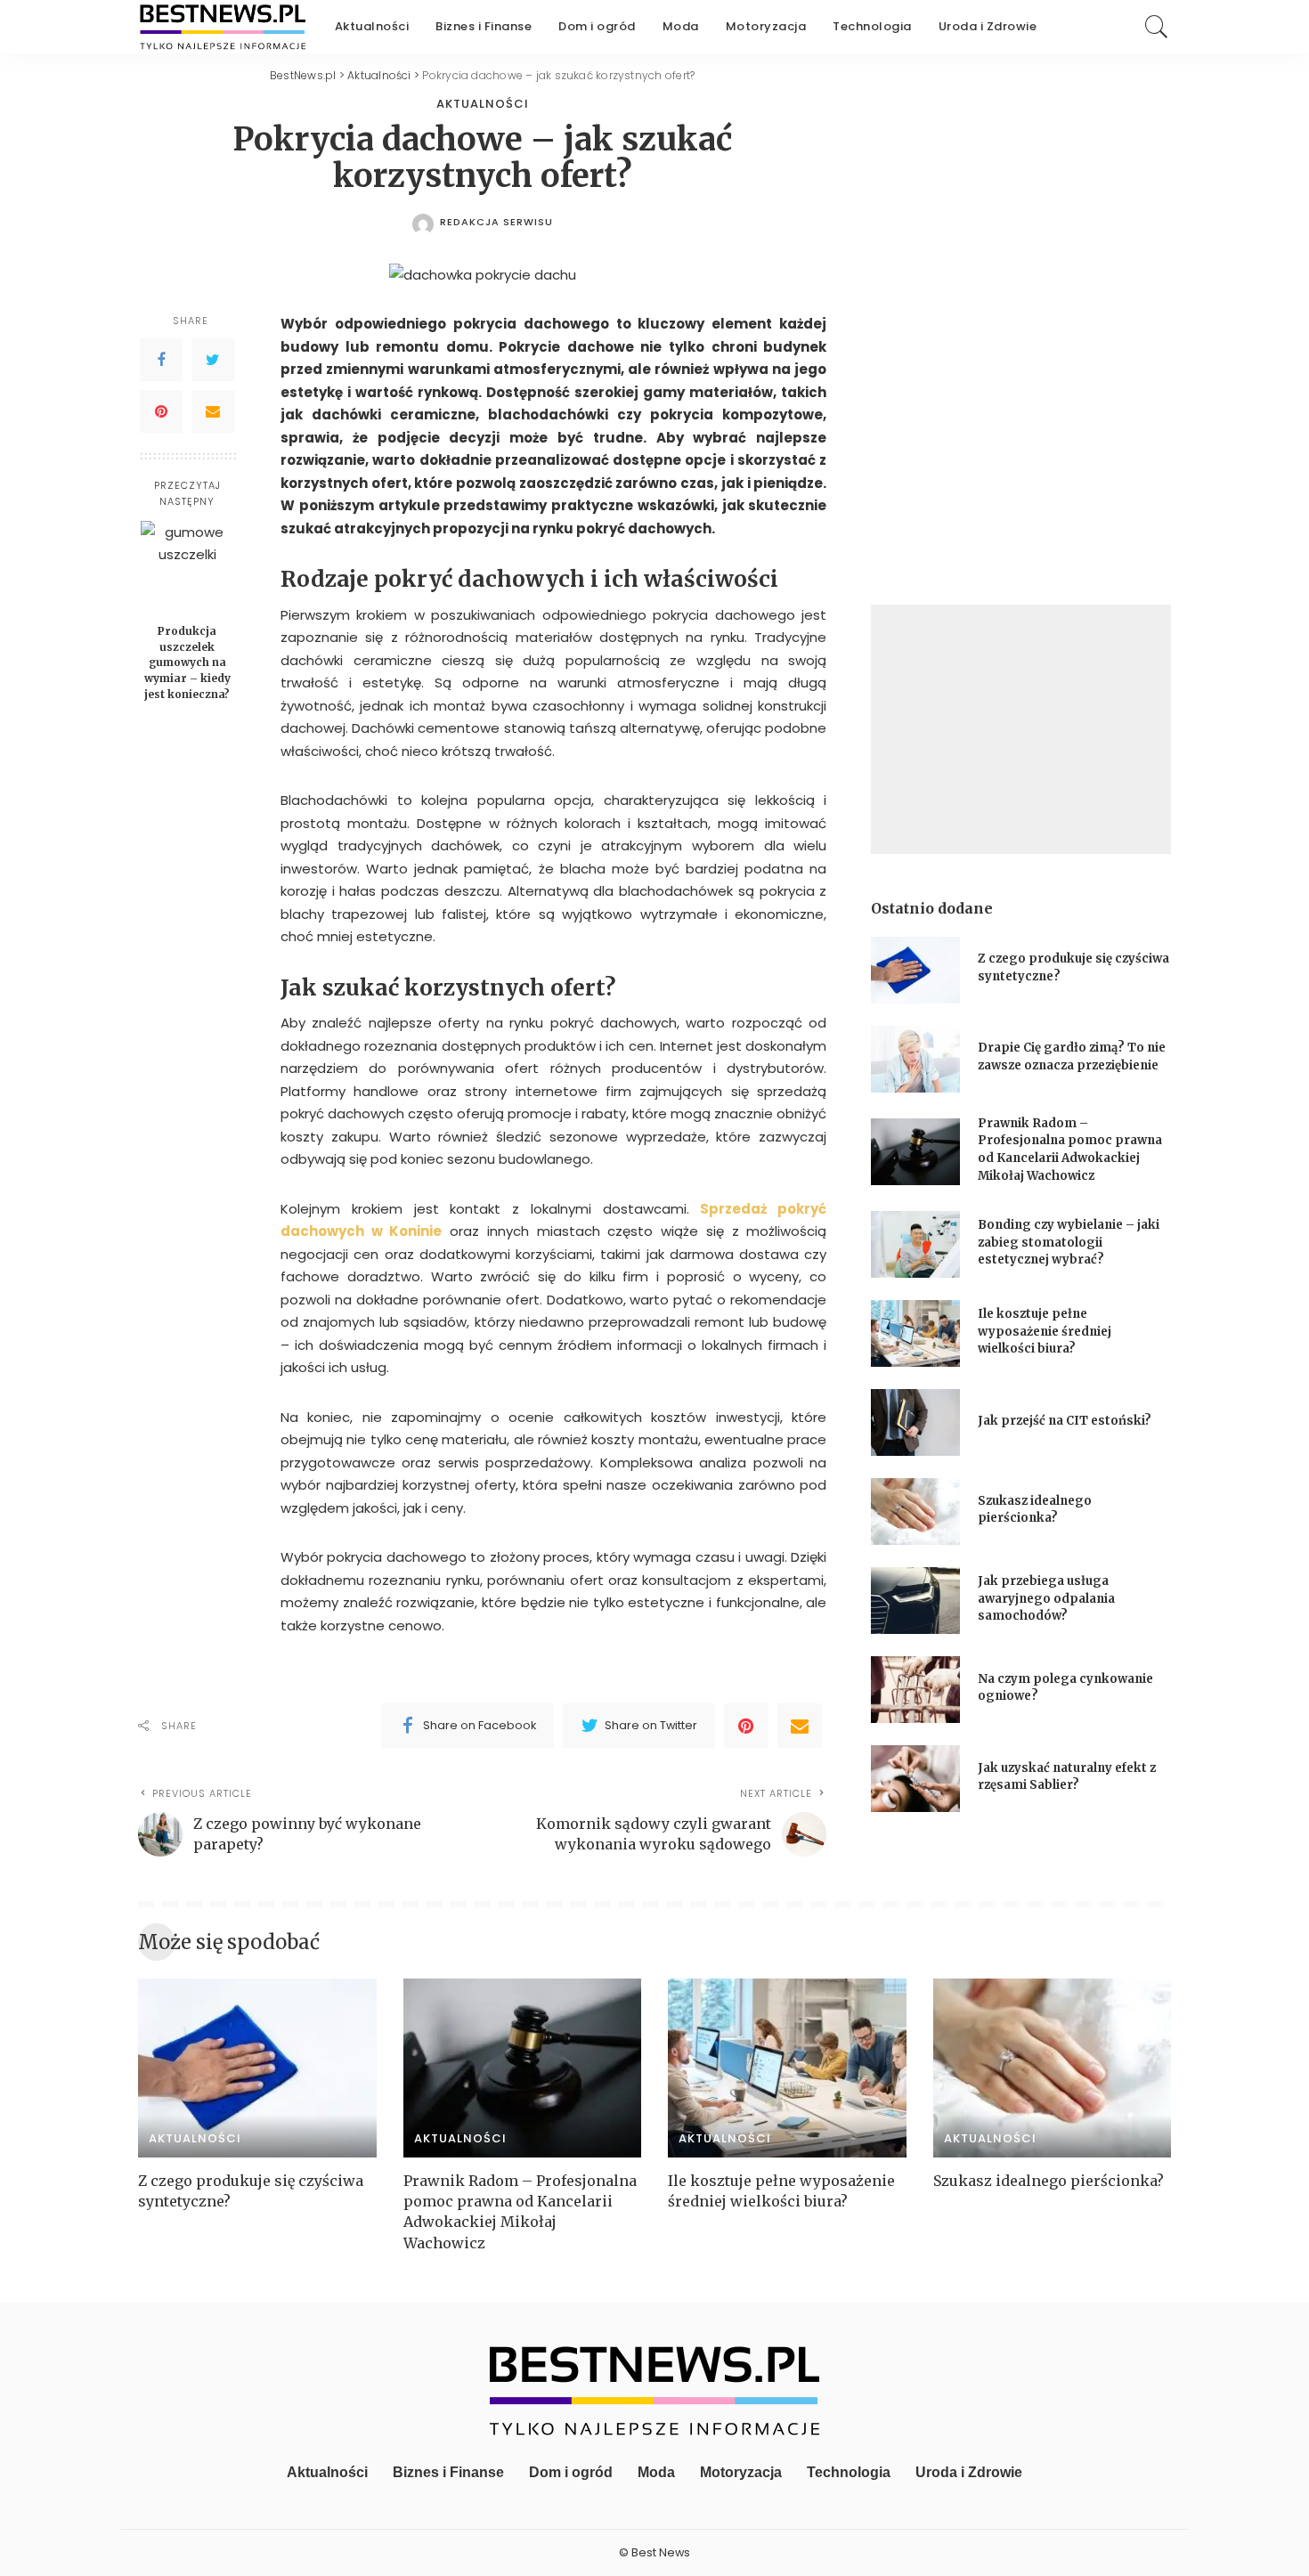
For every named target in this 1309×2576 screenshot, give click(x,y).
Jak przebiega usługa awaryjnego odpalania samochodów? (1046, 1598)
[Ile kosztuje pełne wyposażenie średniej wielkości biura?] (915, 1333)
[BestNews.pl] (223, 27)
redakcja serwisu (496, 222)
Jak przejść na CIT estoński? (1066, 1421)
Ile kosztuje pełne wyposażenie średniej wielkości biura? (1045, 1331)
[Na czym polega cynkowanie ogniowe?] (915, 1690)
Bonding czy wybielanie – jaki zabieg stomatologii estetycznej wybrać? (1069, 1242)
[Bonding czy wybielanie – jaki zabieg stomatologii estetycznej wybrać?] (915, 1244)
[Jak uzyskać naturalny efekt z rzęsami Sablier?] (915, 1779)
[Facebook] (161, 360)
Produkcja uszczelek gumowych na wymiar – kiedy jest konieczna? (187, 662)
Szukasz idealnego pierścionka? (1050, 2181)
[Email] (213, 411)
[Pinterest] (161, 411)
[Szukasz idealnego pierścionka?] (915, 1511)
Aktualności (483, 104)
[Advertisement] (1021, 729)
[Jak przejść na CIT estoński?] (915, 1422)
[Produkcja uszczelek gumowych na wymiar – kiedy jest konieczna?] (187, 568)
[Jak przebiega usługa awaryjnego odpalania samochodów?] (915, 1601)
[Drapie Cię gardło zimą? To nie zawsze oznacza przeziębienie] (915, 1059)
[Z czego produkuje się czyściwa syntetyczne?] (915, 970)
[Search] (1157, 27)
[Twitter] (213, 360)
